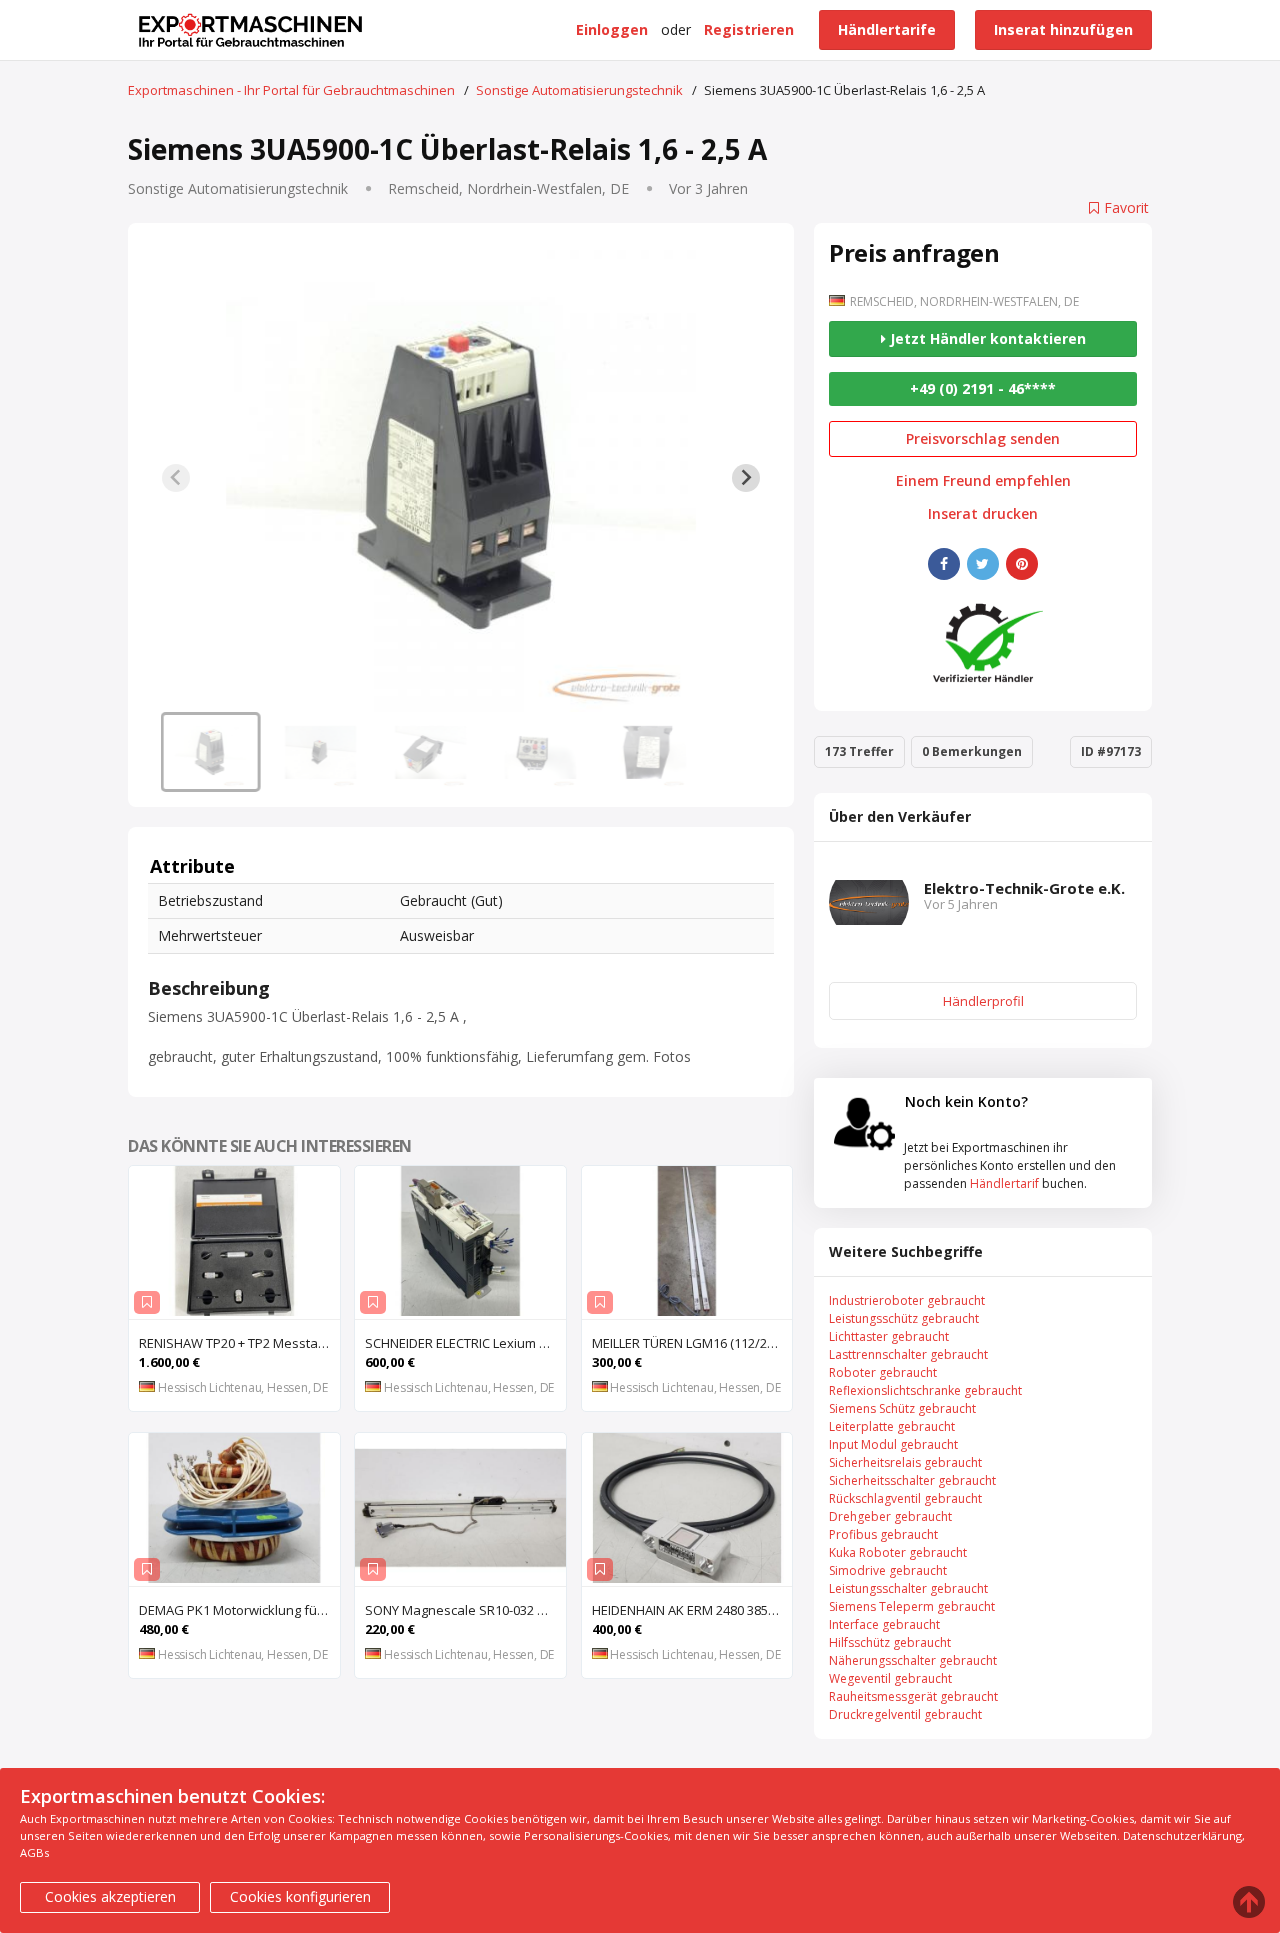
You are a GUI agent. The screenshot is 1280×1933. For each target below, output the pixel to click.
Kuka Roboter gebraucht (898, 1552)
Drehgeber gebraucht (890, 1516)
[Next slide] (746, 478)
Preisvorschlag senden (983, 438)
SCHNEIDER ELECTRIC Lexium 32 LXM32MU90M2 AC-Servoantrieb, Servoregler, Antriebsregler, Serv (465, 1343)
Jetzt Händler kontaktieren (986, 338)
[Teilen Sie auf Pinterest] (1022, 564)
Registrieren (749, 29)
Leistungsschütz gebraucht (904, 1318)
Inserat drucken (983, 514)
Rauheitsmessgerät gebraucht (913, 1696)
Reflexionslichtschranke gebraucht (925, 1390)
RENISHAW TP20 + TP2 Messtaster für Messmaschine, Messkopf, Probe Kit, (239, 1343)
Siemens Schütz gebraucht (902, 1408)
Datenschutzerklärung (1182, 1835)
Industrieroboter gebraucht (907, 1300)
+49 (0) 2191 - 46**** (983, 388)
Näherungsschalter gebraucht (913, 1660)
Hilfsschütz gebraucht (890, 1642)
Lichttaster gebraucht (889, 1336)
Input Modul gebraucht (893, 1444)
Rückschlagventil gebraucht (905, 1498)
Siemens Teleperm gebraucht (912, 1606)
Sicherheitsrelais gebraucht (905, 1462)
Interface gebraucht (884, 1624)
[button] (211, 752)
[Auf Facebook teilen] (944, 564)
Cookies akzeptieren (110, 1896)
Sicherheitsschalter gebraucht (912, 1480)
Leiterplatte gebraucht (892, 1426)
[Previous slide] (176, 478)
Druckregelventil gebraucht (905, 1714)
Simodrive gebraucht (888, 1570)
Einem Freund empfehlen (983, 481)
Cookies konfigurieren (300, 1896)
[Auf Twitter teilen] (983, 564)
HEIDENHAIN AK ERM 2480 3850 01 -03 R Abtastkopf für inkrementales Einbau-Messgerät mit (692, 1610)
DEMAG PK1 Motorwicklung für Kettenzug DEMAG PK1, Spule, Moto (239, 1610)
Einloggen (612, 29)
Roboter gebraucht (883, 1372)
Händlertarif (1004, 1183)
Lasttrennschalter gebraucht (908, 1354)
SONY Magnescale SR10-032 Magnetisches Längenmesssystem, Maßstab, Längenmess (465, 1610)
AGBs (34, 1852)
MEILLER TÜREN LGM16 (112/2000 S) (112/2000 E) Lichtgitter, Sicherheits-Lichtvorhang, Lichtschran (692, 1343)
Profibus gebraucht (883, 1534)
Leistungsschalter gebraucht (908, 1588)
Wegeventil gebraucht (890, 1678)
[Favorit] (147, 1302)
